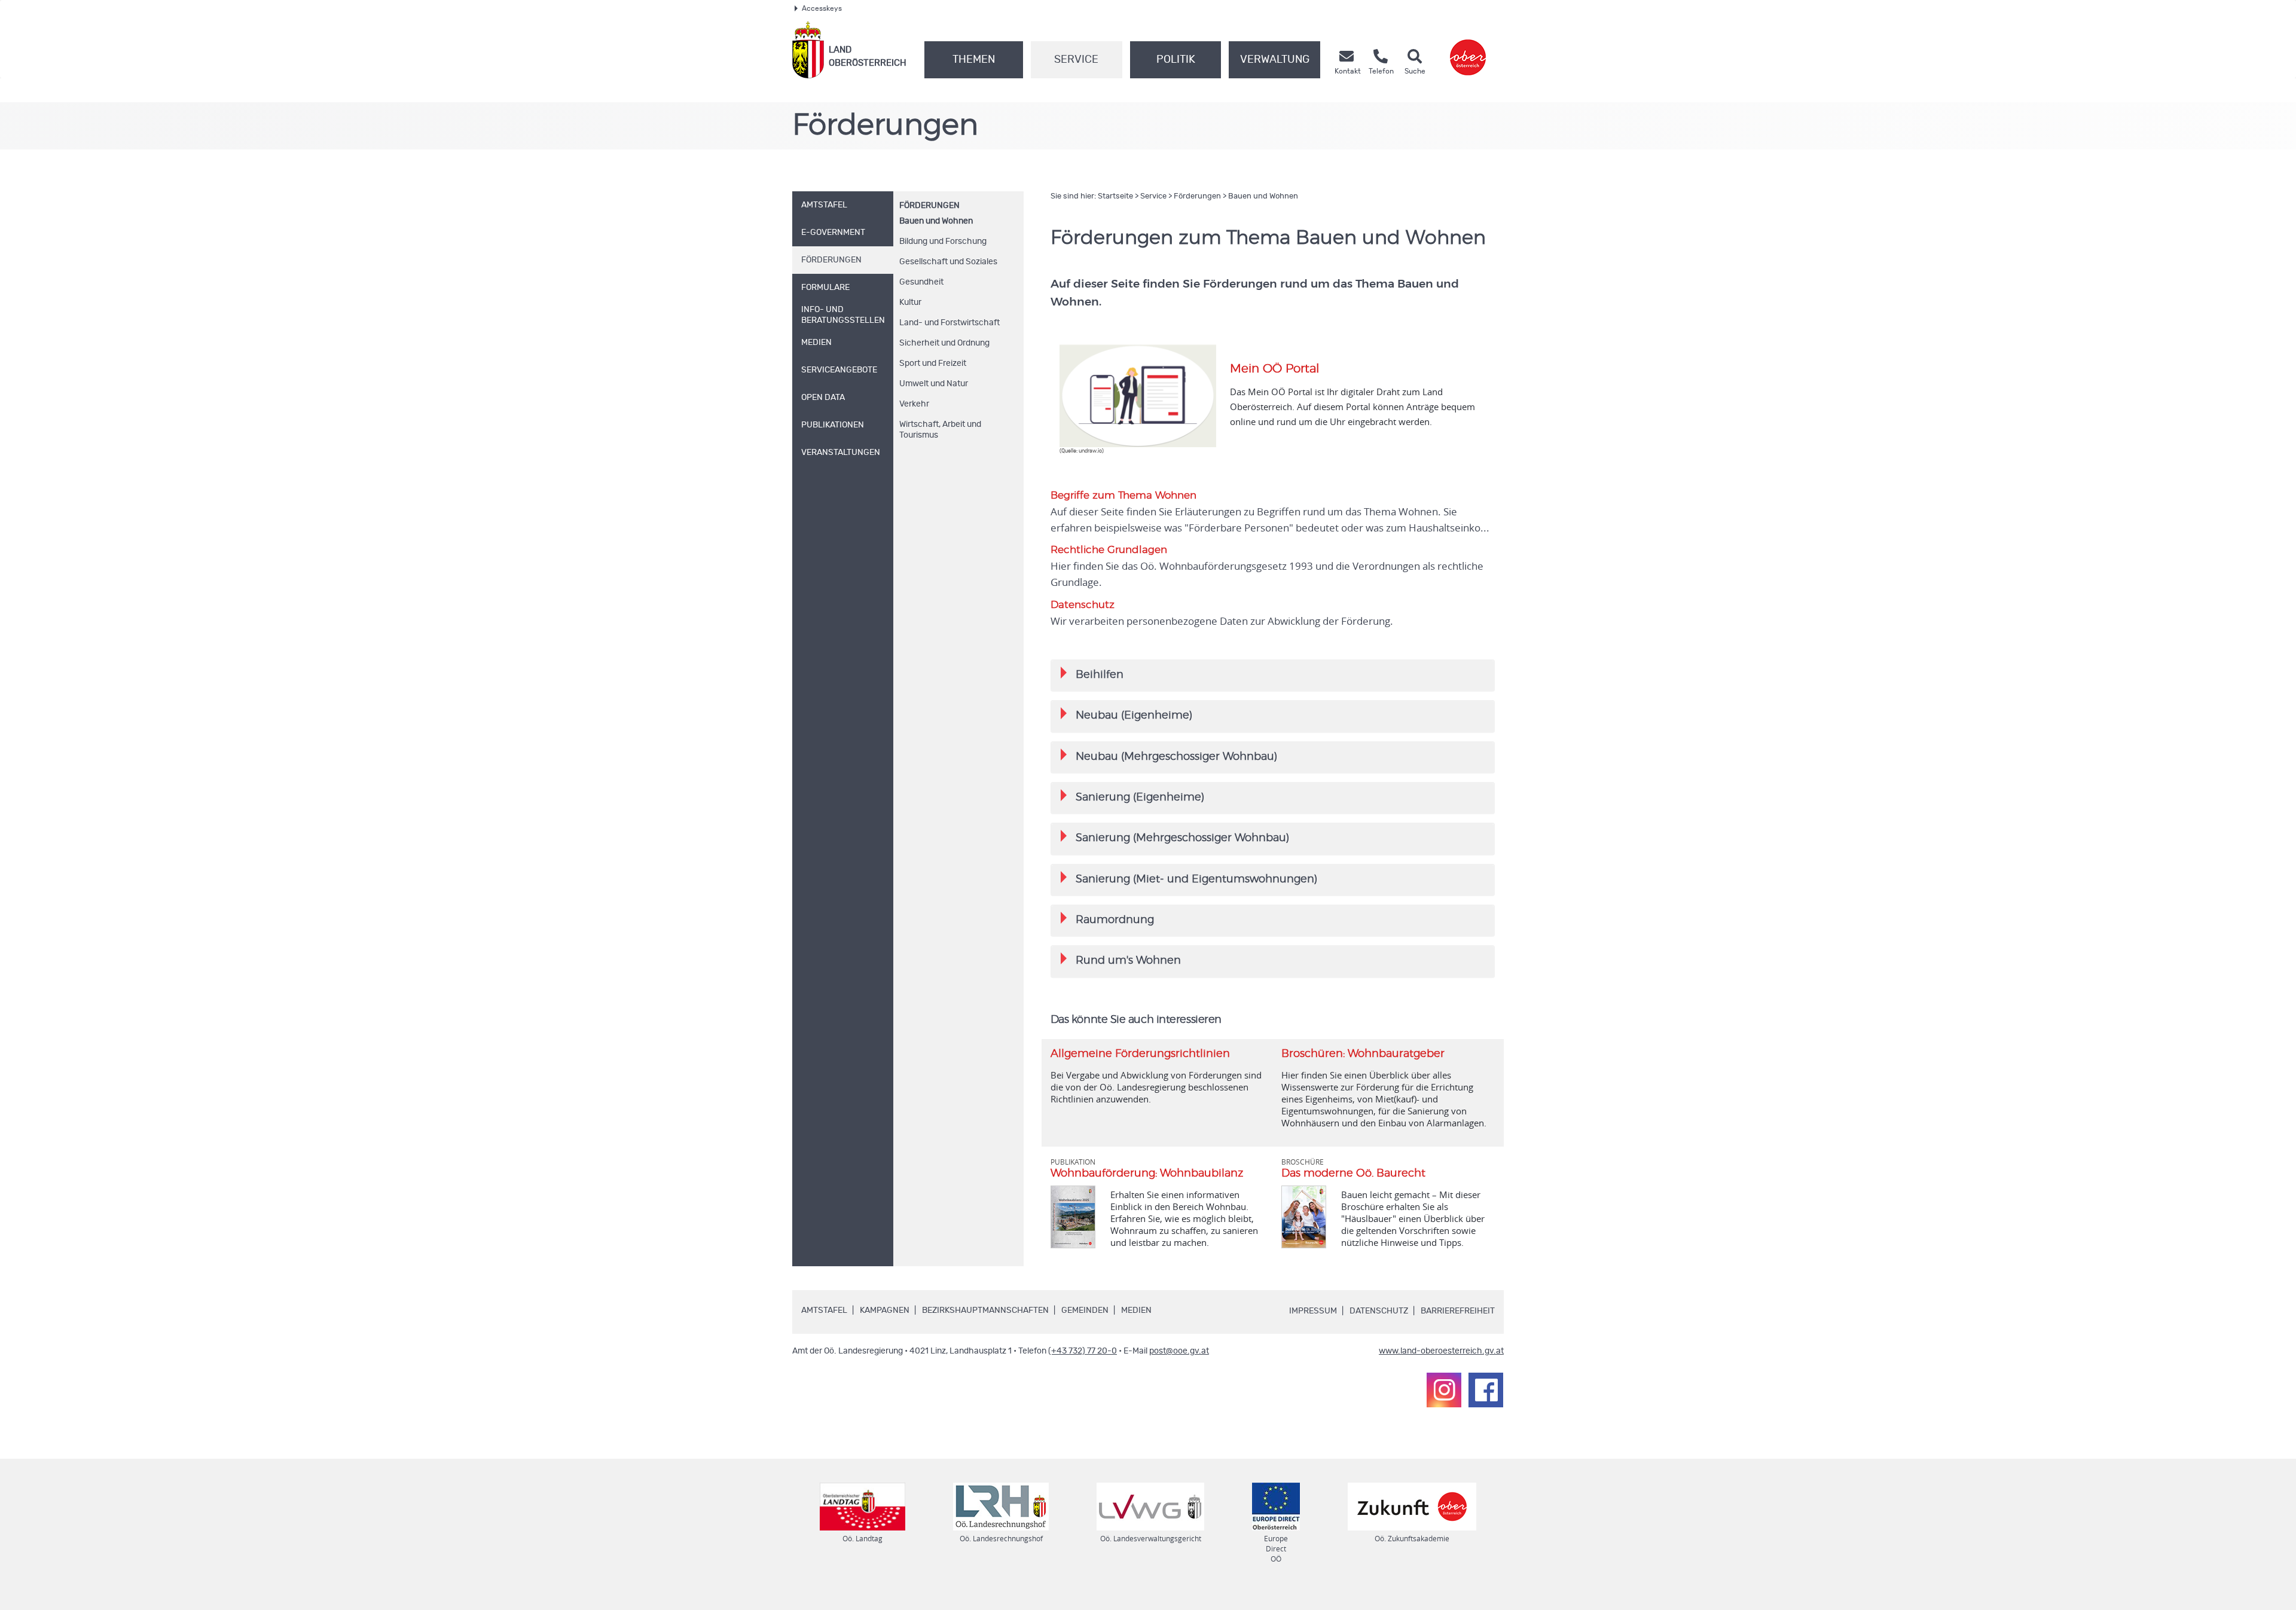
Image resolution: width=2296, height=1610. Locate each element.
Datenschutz (1379, 1311)
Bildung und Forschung (943, 242)
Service (1076, 60)
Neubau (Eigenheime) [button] (1126, 714)
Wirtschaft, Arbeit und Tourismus (940, 430)
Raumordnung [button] (1107, 919)
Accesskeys (822, 8)
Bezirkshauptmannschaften (985, 1310)
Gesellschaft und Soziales (948, 262)
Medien (1136, 1310)
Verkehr (914, 404)
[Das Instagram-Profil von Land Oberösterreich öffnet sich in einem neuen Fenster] (1444, 1390)
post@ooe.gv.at (1179, 1351)
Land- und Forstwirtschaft (949, 323)
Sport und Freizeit (933, 363)
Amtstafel (824, 1310)
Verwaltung (1275, 60)
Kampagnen (885, 1310)
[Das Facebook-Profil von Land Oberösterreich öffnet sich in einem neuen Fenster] (1486, 1390)
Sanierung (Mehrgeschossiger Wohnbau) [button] (1175, 837)
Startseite (1115, 196)
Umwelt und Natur (934, 384)
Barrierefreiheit (1458, 1311)
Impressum (1313, 1311)
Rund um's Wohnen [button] (1121, 959)
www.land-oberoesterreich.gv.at (1441, 1351)
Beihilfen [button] (1092, 673)
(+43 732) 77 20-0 (1083, 1351)
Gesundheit (921, 282)
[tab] (1273, 675)
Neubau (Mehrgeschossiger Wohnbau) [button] (1169, 755)
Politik (1176, 60)
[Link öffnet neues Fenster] (1468, 50)
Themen (974, 60)
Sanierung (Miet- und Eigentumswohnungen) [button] (1189, 878)
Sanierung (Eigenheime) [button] (1132, 796)
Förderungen (929, 206)
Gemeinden (1085, 1310)
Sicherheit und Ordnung (944, 343)
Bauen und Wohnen (936, 221)
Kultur (910, 303)
